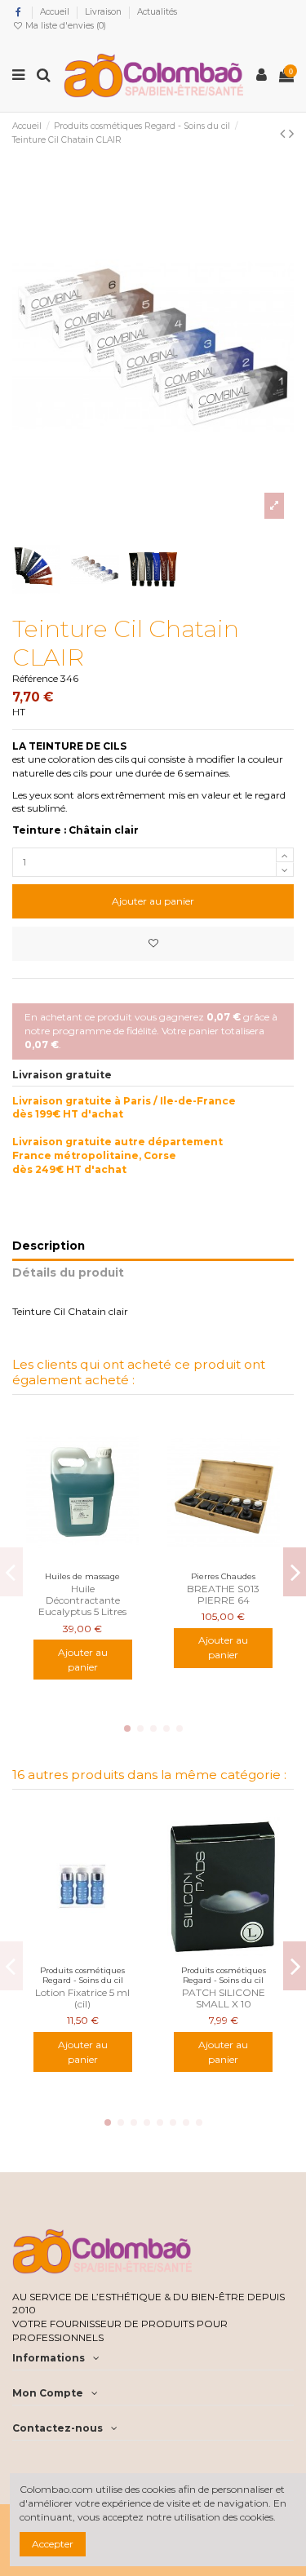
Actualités (157, 12)
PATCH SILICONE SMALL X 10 (224, 1998)
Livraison (104, 12)
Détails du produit (68, 1273)
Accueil (56, 12)
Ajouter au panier (153, 901)
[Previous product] (284, 134)
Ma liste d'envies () (64, 26)
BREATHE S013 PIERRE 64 (223, 1594)
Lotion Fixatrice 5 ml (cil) (82, 1998)
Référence (35, 678)
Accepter (53, 2544)
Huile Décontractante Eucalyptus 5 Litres (82, 1600)
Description (49, 1246)
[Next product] (291, 134)
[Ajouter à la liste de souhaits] (153, 944)
